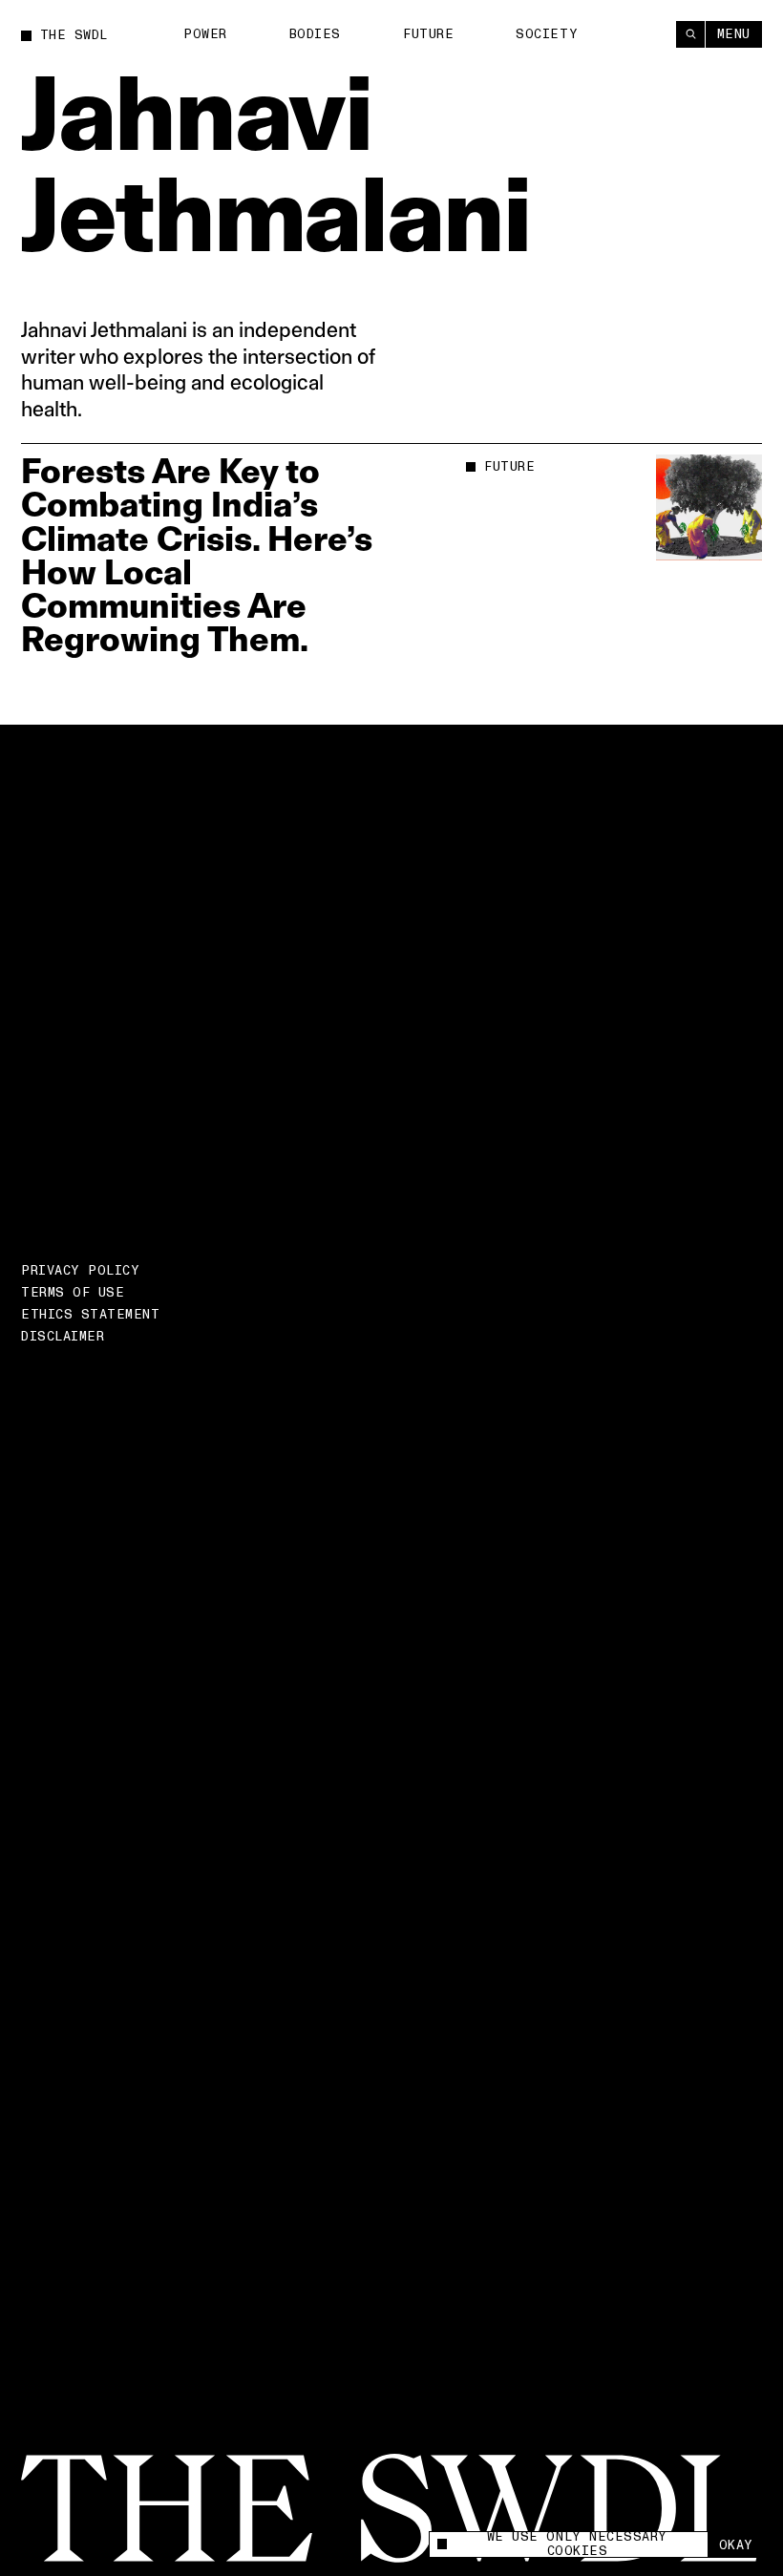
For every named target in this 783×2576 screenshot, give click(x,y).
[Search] (690, 34)
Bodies (315, 34)
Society (547, 34)
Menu (734, 34)
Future (428, 34)
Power (205, 34)
